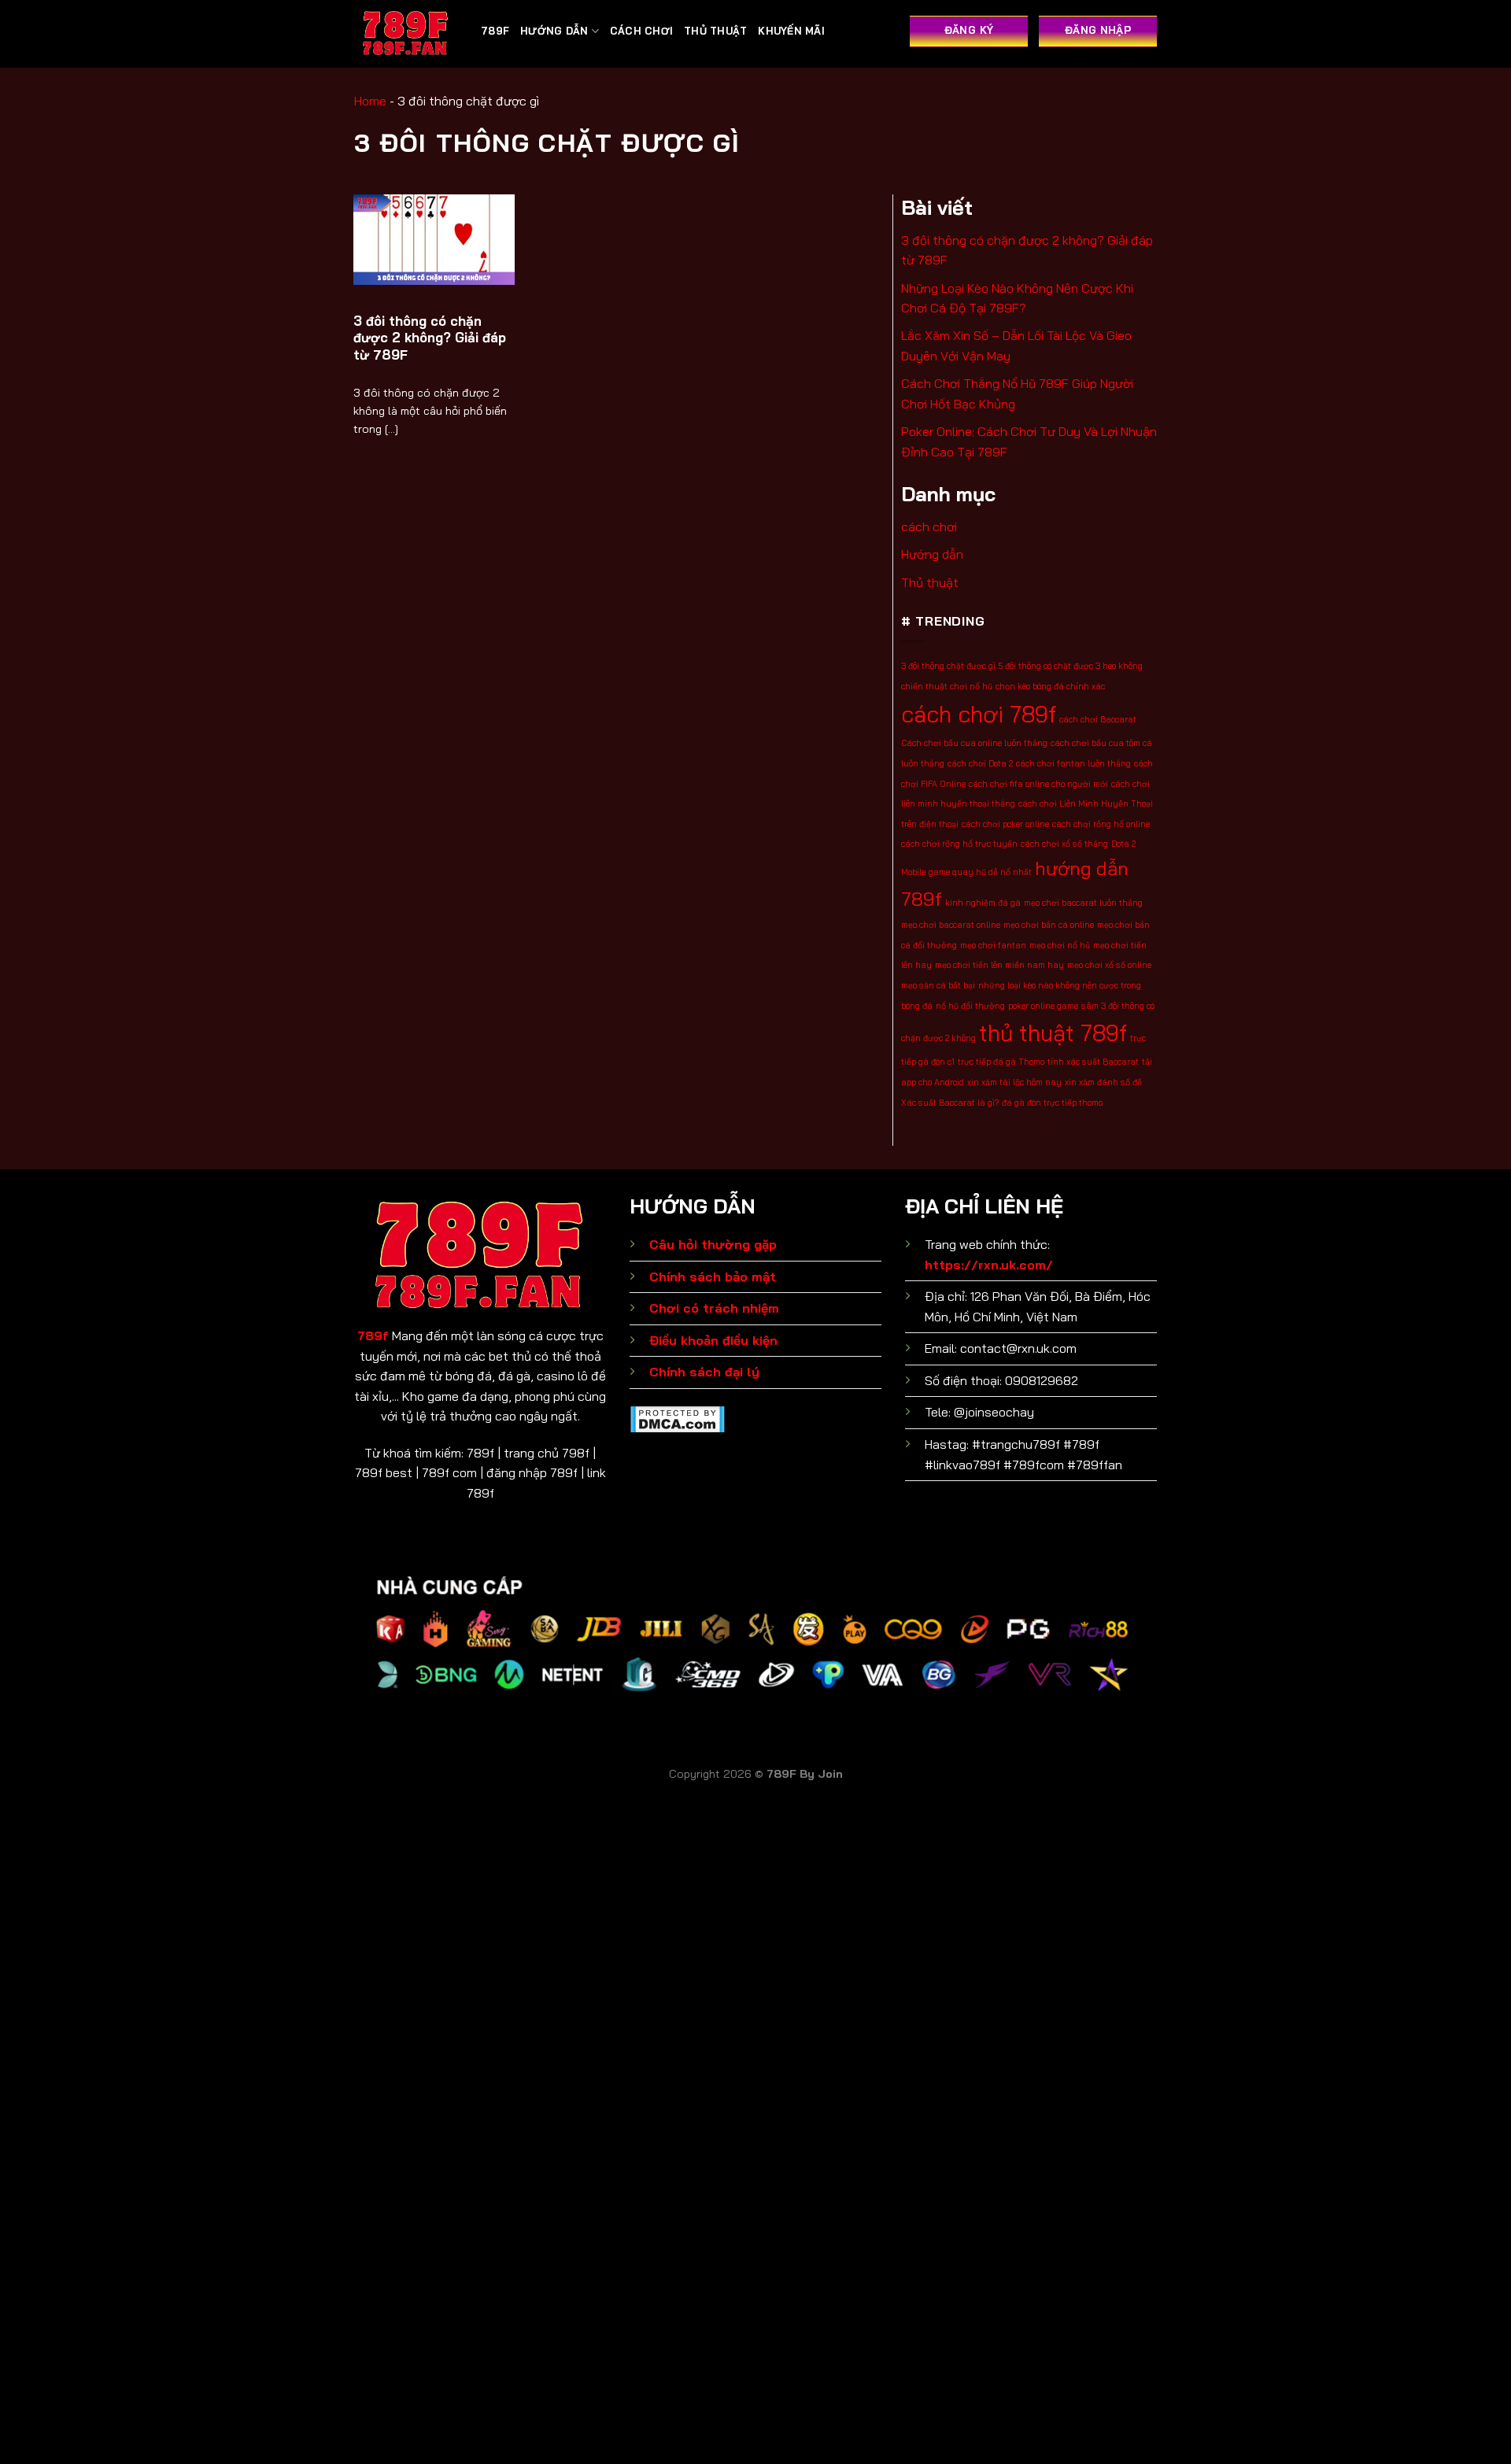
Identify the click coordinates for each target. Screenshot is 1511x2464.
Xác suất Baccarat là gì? (950, 1103)
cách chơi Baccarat (1098, 719)
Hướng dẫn (554, 31)
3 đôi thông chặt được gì (948, 666)
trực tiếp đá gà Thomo (1001, 1062)
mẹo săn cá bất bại (938, 985)
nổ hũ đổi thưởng (970, 1006)
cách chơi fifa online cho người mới (1038, 784)
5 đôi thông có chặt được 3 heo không (1071, 666)
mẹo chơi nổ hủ (1060, 945)
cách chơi (641, 31)
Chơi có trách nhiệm (714, 1308)
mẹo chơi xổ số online (1109, 965)
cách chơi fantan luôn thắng (1073, 763)
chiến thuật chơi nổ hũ (947, 686)
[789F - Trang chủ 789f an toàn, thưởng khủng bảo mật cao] (406, 34)
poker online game (1043, 1006)
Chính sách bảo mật (713, 1276)
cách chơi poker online (1005, 824)
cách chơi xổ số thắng (1064, 844)
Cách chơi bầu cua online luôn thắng (974, 743)
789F (495, 31)
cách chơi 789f (979, 714)
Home (370, 101)
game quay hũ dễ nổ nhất (980, 872)
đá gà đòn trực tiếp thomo (1052, 1103)
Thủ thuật (715, 31)
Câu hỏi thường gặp (713, 1244)
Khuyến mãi (791, 31)
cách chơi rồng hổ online (1101, 824)
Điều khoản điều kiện (713, 1340)
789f (373, 1335)
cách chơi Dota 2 (980, 763)
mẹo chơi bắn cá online (1049, 925)
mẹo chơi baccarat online (951, 925)
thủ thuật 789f (1053, 1033)
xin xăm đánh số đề (1103, 1082)
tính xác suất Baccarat (1093, 1062)
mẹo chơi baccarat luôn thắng (1083, 903)
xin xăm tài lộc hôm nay (1014, 1082)
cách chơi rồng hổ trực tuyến (959, 844)
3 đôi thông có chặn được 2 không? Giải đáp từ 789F (430, 338)
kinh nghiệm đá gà (983, 903)
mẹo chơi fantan (993, 945)
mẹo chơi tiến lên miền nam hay (999, 965)
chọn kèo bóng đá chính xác (1050, 686)
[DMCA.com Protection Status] (677, 1417)
